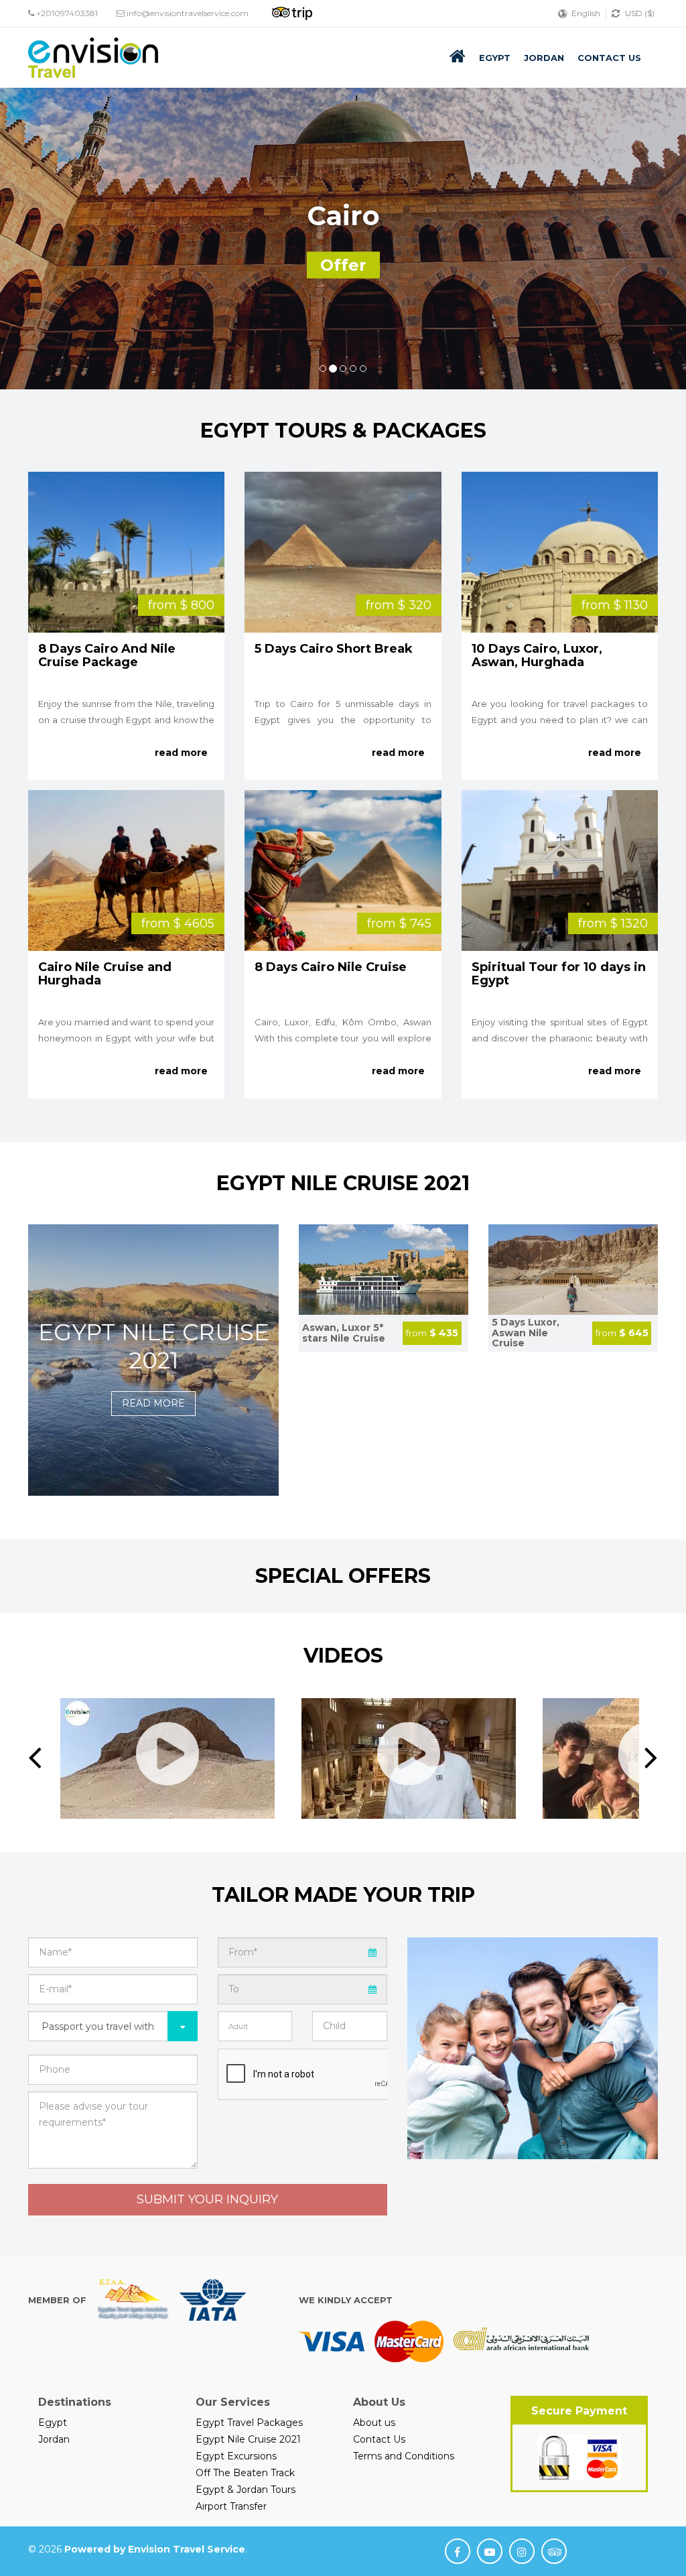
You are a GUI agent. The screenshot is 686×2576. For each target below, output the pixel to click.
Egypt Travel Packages (249, 2423)
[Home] (458, 56)
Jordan (544, 58)
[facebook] (458, 2551)
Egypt (495, 58)
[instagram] (522, 2551)
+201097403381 (66, 13)
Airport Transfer (231, 2506)
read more (181, 753)
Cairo (343, 215)
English (586, 13)
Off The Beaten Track (245, 2473)
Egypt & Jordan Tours (246, 2490)
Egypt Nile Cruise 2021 (154, 1346)
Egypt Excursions (236, 2456)
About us (374, 2423)
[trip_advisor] (554, 2551)
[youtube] (490, 2551)
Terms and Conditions (404, 2456)
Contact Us (609, 58)
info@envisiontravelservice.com (188, 13)
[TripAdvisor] (316, 12)
